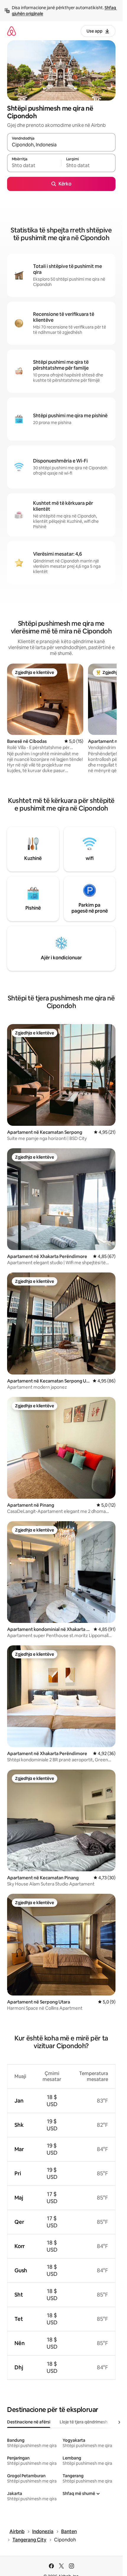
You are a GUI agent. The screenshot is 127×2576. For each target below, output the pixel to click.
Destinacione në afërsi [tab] (29, 2422)
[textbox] (34, 166)
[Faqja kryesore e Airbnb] (12, 31)
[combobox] (61, 145)
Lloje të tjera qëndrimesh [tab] (84, 2422)
